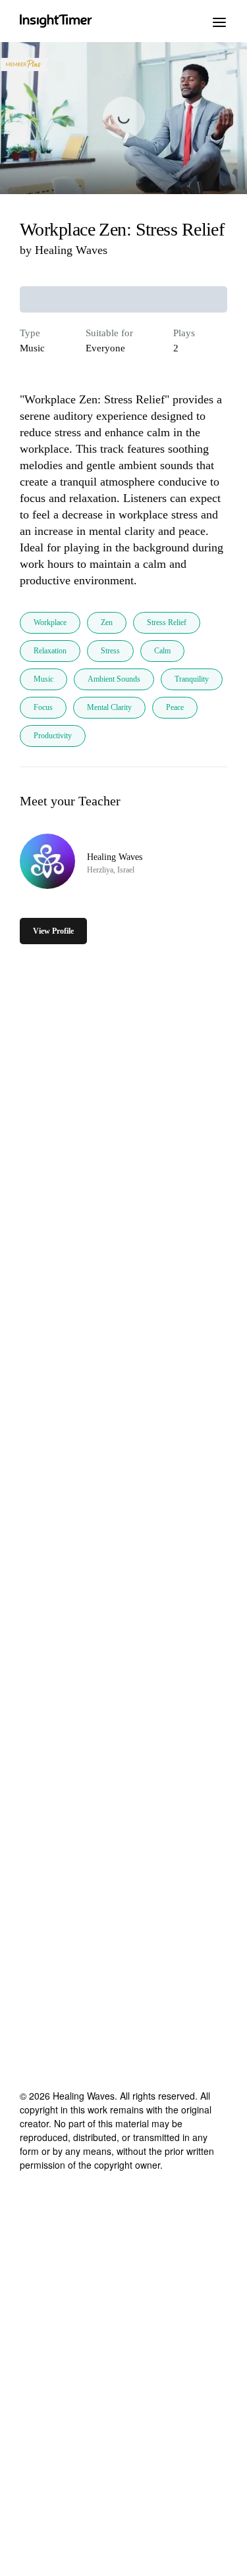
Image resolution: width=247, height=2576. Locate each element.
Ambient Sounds (114, 679)
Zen (107, 622)
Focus (43, 707)
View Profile (53, 931)
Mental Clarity (109, 707)
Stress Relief (167, 622)
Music (43, 679)
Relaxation (50, 651)
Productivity (53, 736)
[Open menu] (219, 21)
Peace (175, 707)
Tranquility (192, 679)
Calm (162, 651)
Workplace (50, 622)
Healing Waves (71, 250)
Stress (110, 651)
